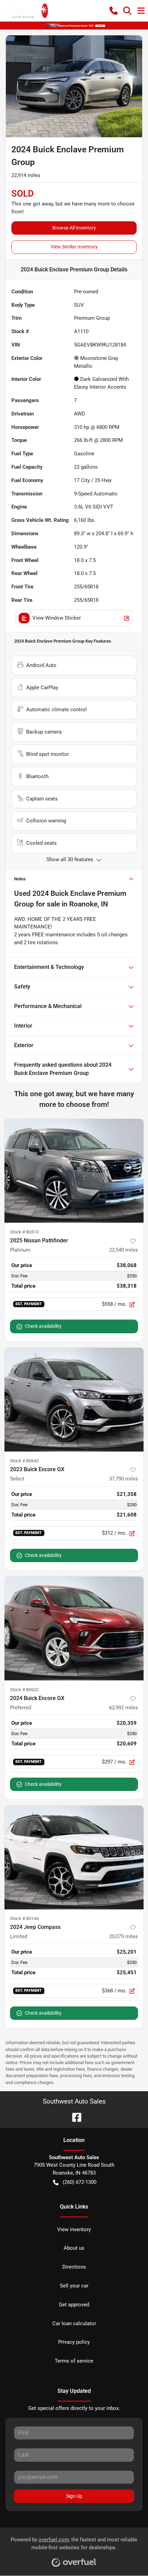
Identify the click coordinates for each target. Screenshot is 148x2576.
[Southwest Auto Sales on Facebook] (74, 2117)
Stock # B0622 (24, 1690)
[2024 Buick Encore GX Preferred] (74, 1629)
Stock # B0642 (24, 1461)
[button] (114, 11)
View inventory (74, 2229)
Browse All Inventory (74, 228)
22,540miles (124, 1250)
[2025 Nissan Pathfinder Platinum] (74, 1171)
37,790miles (124, 1479)
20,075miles (124, 1936)
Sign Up (74, 2496)
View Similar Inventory (74, 247)
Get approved (74, 2305)
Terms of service (74, 2361)
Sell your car (74, 2286)
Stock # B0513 (24, 1232)
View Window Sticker (57, 618)
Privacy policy (74, 2342)
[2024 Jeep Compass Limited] (74, 1857)
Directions (74, 2267)
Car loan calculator (74, 2323)
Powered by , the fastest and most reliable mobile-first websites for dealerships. (74, 2544)
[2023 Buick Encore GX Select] (74, 1400)
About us (74, 2248)
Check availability (43, 1326)
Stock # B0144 (24, 1918)
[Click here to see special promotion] (74, 25)
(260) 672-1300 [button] (80, 2182)
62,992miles (124, 1708)
